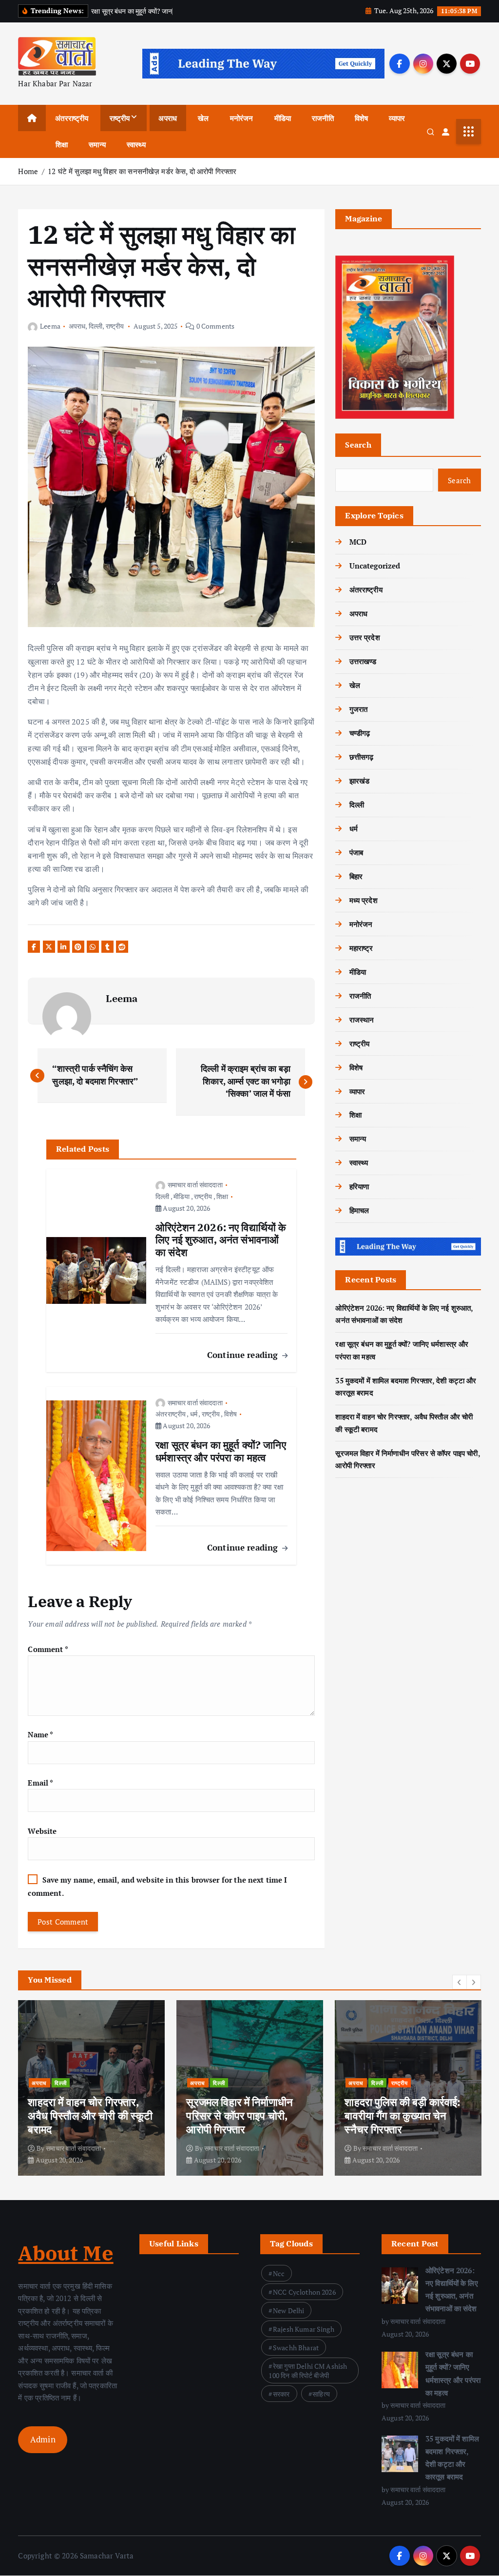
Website (42, 1831)
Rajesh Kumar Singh (304, 2329)
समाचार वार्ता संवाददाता (195, 1185)
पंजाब (356, 852)
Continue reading (244, 1355)
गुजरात (358, 709)
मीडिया (283, 118)
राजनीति (323, 118)
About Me (66, 2253)
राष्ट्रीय (120, 118)
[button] (460, 1982)
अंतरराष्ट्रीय (72, 118)
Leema (50, 326)
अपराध (168, 118)
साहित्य (321, 2394)
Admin (43, 2439)
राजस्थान (362, 1020)
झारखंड (359, 781)
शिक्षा (62, 144)
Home (28, 171)
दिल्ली (96, 326)
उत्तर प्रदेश (365, 637)
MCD (358, 542)
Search (358, 445)
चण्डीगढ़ (360, 733)
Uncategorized (375, 566)
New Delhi (288, 2311)
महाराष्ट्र (361, 948)
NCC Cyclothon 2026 (304, 2292)
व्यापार (397, 118)
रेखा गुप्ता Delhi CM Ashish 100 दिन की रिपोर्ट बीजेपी (308, 2371)
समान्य (97, 144)
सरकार (281, 2394)
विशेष (361, 118)
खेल (203, 118)
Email (40, 1783)
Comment (48, 1649)
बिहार (356, 876)
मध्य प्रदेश (363, 900)
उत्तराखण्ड (363, 661)
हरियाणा (359, 1186)
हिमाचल (359, 1210)
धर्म (194, 1414)
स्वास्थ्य (136, 144)
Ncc (279, 2273)
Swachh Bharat (296, 2348)
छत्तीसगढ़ (361, 757)
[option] (91, 2088)
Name (40, 1734)
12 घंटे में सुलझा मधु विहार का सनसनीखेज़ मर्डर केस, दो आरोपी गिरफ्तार (142, 171)
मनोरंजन (242, 118)
